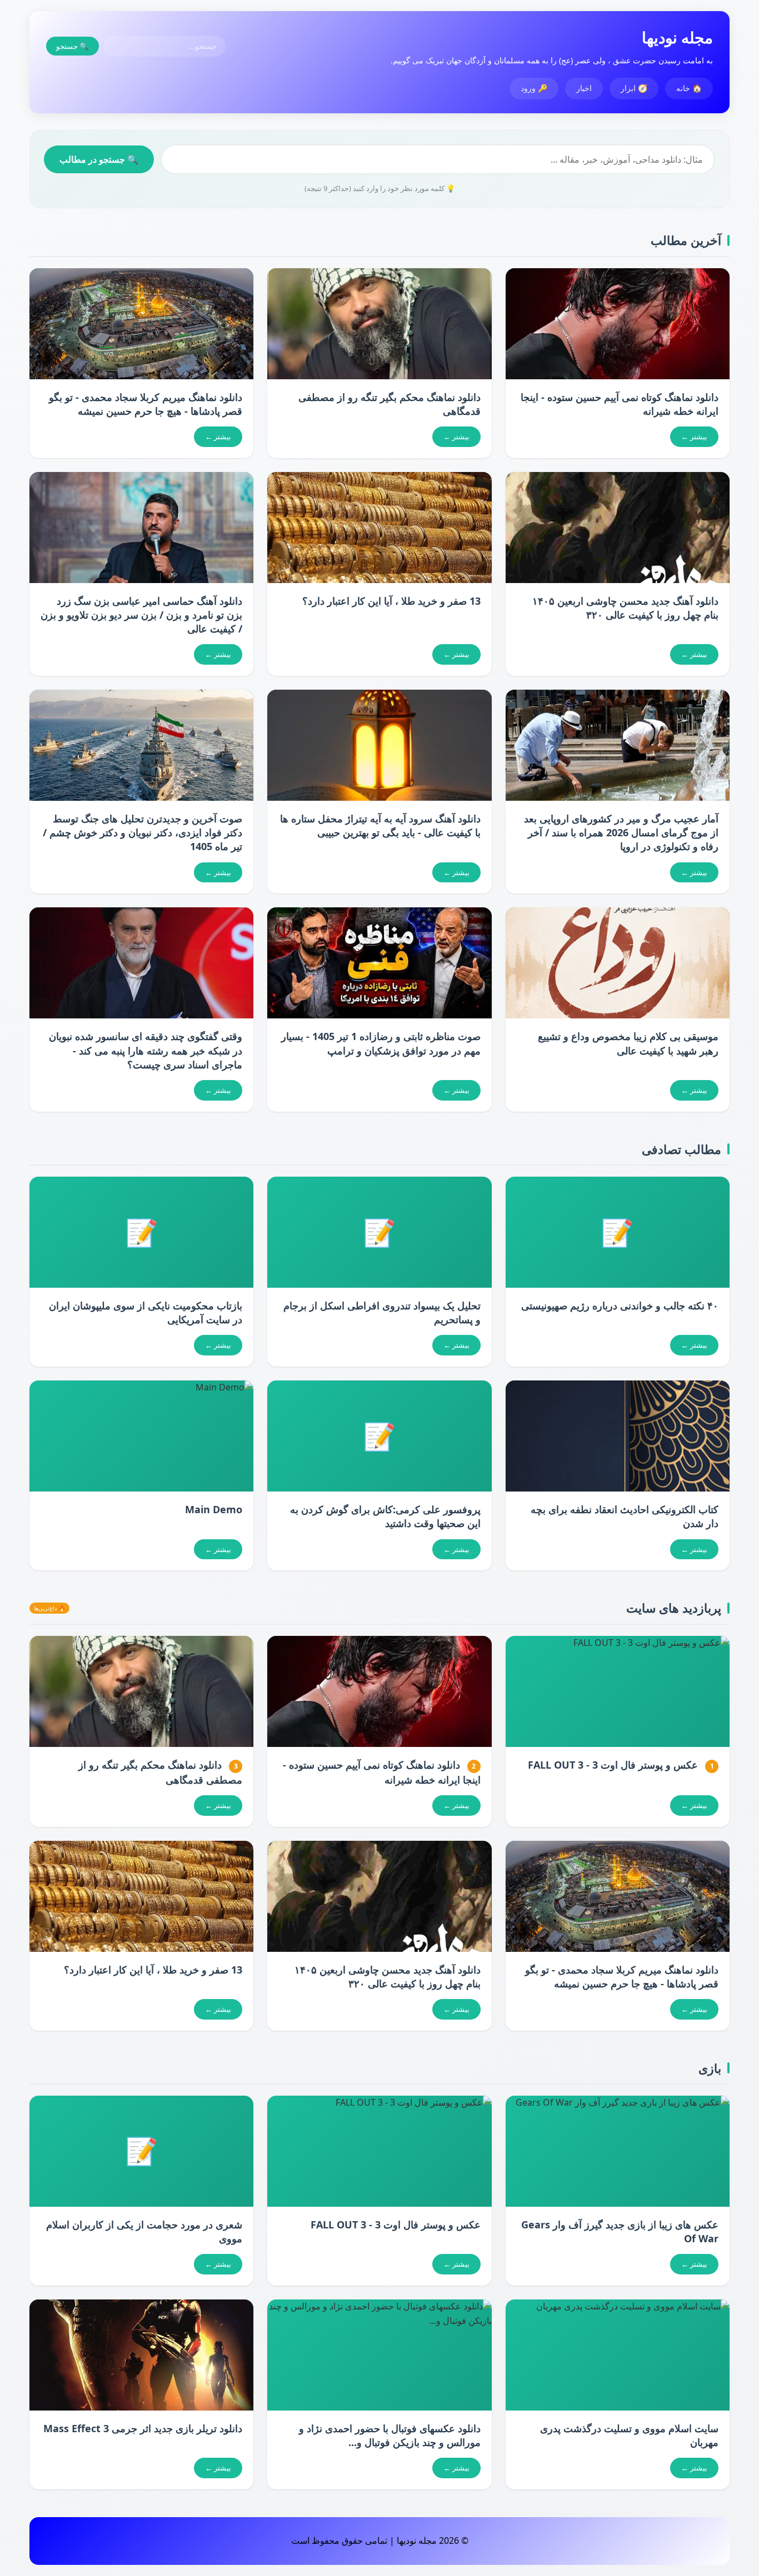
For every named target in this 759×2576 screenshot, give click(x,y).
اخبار (584, 88)
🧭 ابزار (634, 88)
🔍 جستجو (73, 46)
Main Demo (214, 1509)
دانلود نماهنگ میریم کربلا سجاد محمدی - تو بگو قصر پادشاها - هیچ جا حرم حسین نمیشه (146, 404)
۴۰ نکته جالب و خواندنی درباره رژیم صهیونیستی (620, 1305)
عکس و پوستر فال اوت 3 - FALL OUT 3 (613, 1765)
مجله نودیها (677, 37)
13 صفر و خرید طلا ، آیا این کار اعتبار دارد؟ (391, 601)
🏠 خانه (689, 88)
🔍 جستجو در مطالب (99, 159)
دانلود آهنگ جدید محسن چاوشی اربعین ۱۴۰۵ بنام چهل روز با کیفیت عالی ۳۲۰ (625, 608)
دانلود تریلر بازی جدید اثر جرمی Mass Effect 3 (143, 2428)
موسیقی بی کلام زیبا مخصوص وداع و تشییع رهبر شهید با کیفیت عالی (628, 1043)
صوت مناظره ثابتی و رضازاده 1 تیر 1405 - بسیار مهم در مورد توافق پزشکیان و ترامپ (381, 1043)
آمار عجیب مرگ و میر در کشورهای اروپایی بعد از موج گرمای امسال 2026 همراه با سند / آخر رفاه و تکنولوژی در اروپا (621, 832)
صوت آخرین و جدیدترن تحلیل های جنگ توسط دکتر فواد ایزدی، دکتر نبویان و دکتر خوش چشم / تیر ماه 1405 (143, 832)
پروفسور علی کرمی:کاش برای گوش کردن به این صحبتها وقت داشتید (385, 1516)
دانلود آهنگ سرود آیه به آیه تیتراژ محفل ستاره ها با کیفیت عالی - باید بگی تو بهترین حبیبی (380, 825)
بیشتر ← (694, 436)
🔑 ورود (534, 88)
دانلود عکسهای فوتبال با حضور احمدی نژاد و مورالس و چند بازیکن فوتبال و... (390, 2435)
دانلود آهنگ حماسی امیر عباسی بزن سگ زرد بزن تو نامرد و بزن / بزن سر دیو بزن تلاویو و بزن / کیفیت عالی (141, 615)
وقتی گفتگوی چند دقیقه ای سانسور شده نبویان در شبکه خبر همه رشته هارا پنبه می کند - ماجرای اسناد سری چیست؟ (146, 1050)
